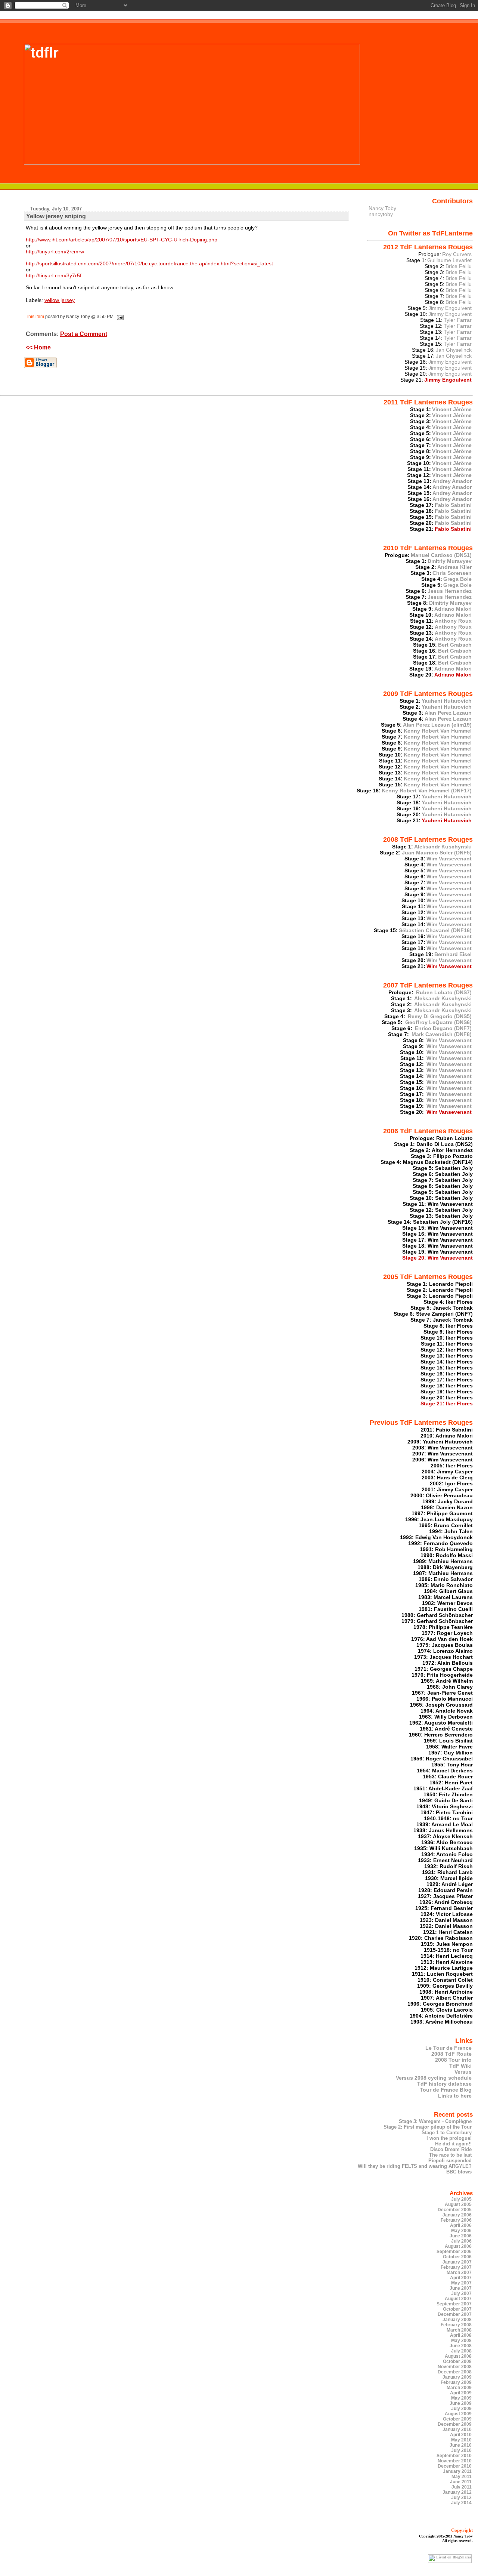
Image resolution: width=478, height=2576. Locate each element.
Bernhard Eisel (453, 954)
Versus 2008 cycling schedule (434, 2078)
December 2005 (455, 2210)
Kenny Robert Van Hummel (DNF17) (427, 791)
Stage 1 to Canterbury (447, 2133)
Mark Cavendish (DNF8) (441, 1034)
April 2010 (461, 2435)
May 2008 (461, 2341)
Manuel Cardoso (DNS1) (441, 555)
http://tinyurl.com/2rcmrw (55, 252)
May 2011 (462, 2477)
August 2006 (458, 2246)
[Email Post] (119, 317)
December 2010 (455, 2466)
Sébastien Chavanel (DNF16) (435, 930)
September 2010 (454, 2456)
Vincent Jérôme (452, 409)
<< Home (38, 347)
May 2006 (461, 2231)
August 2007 (458, 2299)
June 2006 (461, 2236)
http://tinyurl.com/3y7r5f (54, 275)
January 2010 (457, 2429)
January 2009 (457, 2377)
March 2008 (459, 2330)
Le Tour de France (448, 2048)
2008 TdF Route (451, 2054)
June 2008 (461, 2346)
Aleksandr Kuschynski (443, 847)
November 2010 (455, 2461)
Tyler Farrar (458, 320)
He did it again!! (453, 2144)
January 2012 (457, 2492)
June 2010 (461, 2445)
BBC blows (459, 2172)
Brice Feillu (459, 266)
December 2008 (455, 2372)
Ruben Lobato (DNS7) (443, 992)
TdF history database (444, 2084)
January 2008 (457, 2320)
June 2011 (461, 2482)
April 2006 (461, 2225)
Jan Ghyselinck (454, 350)
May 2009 (461, 2398)
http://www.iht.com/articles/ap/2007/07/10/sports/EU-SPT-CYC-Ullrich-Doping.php (122, 240)
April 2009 (461, 2393)
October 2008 (457, 2361)
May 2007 (461, 2283)
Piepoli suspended (450, 2161)
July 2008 (461, 2351)
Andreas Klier (454, 567)
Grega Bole (457, 579)
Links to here (455, 2096)
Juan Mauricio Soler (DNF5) (437, 853)
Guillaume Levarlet (449, 260)
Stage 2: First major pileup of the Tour (428, 2127)
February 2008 (456, 2325)
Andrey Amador (452, 481)
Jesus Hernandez (450, 591)
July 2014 (461, 2503)
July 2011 (462, 2487)
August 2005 (458, 2204)
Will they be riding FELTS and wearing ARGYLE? (415, 2166)
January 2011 (457, 2471)
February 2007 (456, 2267)
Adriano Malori (453, 609)
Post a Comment (84, 334)
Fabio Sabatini (453, 505)
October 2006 (457, 2257)
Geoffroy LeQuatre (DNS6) (438, 1022)
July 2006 (461, 2241)
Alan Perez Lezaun (448, 713)
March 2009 (459, 2388)
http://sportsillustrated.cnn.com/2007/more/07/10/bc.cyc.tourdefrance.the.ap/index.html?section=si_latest (149, 264)
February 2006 (456, 2220)
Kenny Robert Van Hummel (438, 731)
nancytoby (381, 214)
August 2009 (458, 2414)
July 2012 (461, 2498)
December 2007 (455, 2314)
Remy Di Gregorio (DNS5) (439, 1016)
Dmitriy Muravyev (450, 561)
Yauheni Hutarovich (447, 701)
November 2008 (455, 2367)
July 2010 (461, 2450)
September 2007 (454, 2304)
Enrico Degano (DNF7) (443, 1028)
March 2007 (459, 2273)
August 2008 (458, 2356)
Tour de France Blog (446, 2090)
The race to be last (450, 2155)
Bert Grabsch (455, 645)
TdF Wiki (460, 2066)
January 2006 (457, 2215)
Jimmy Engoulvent (450, 308)
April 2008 (461, 2335)
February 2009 (456, 2382)
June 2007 (461, 2288)
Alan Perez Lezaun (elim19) (437, 725)
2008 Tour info (453, 2060)
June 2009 (461, 2403)
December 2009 (455, 2424)
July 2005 (461, 2199)
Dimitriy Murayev (450, 603)
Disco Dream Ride (451, 2149)
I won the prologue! (449, 2138)
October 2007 (457, 2309)
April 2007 (461, 2278)
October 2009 (457, 2419)
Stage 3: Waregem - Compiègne (435, 2121)
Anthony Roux (453, 621)
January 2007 (457, 2262)
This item (35, 317)
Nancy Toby (382, 208)
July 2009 (461, 2409)
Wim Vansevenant (449, 859)
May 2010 (461, 2440)
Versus (463, 2072)
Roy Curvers (457, 254)
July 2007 (461, 2293)
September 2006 (454, 2252)
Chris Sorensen (452, 573)
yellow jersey (60, 300)
